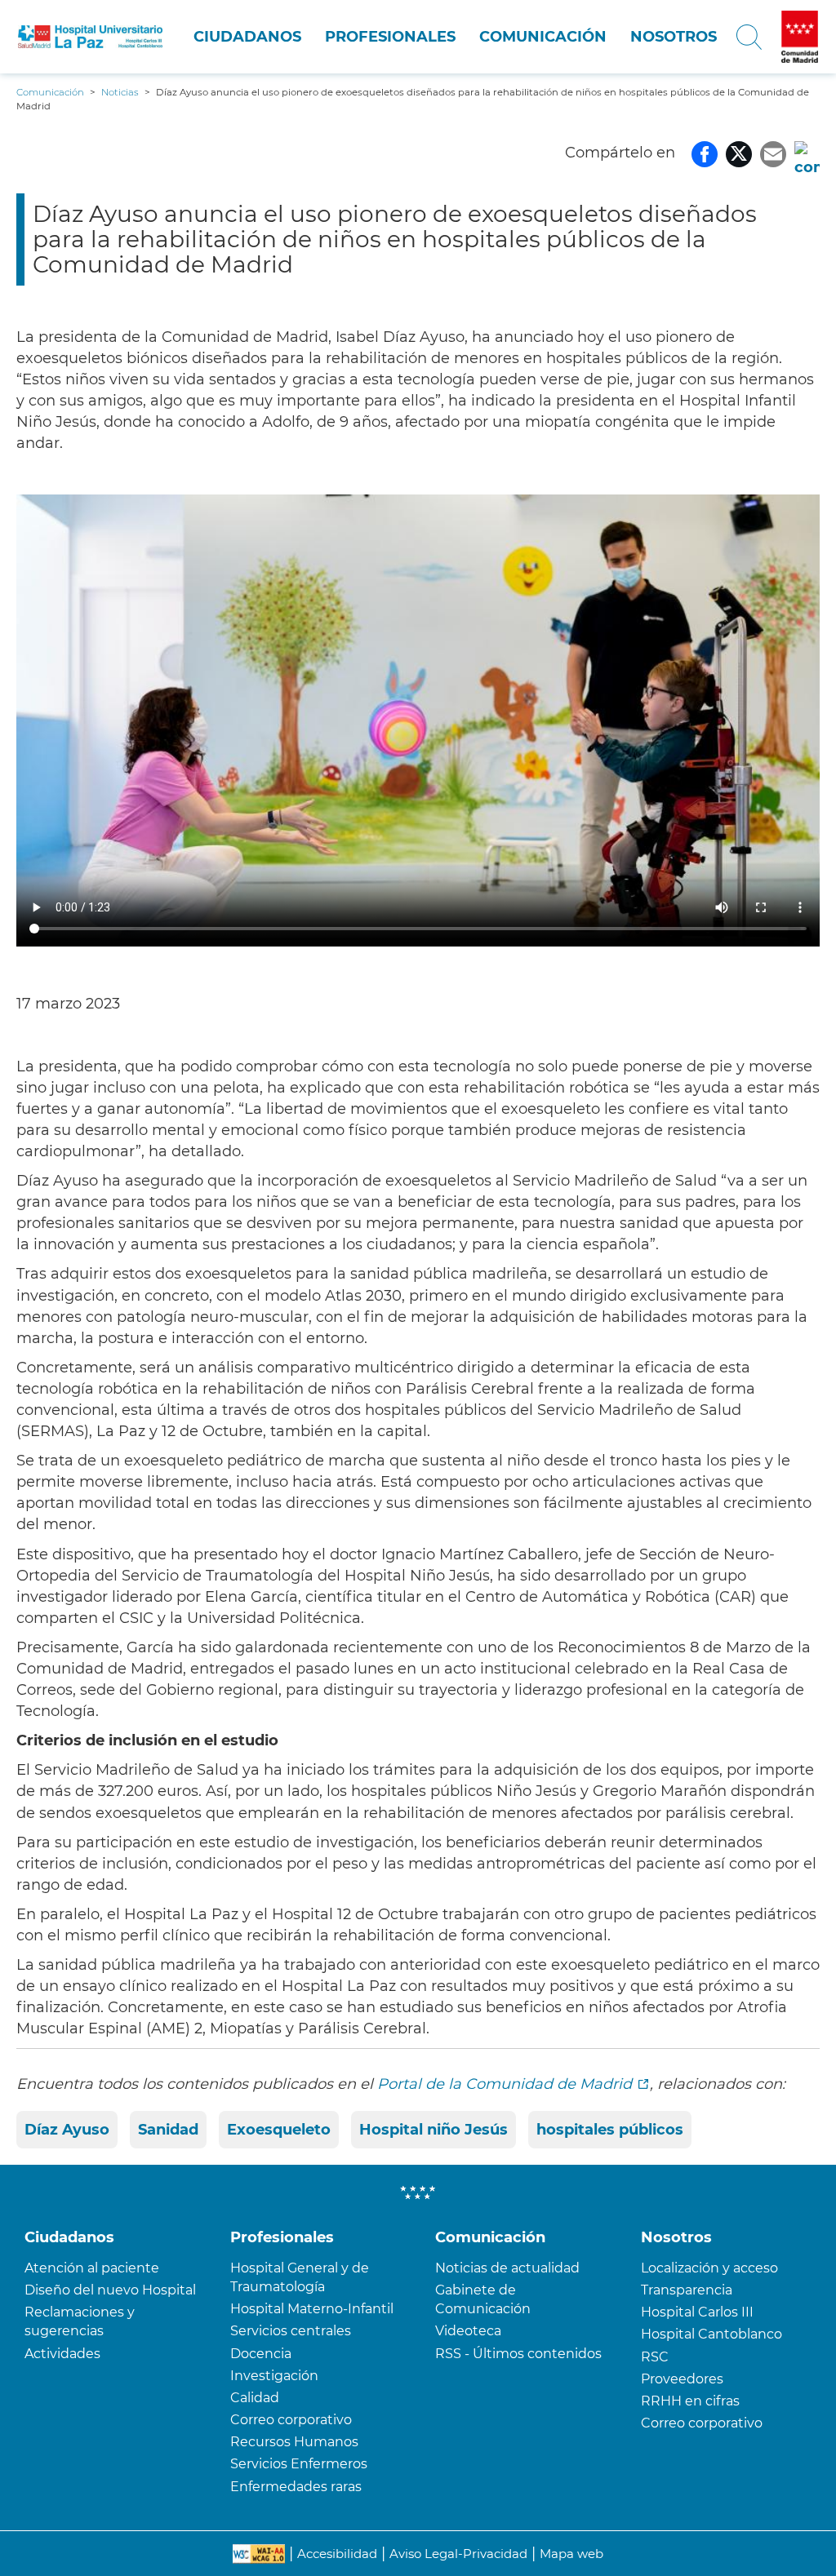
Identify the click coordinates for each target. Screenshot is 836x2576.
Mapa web (571, 2554)
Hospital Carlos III (697, 2312)
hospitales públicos (610, 2130)
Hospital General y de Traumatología (300, 2277)
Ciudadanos (247, 37)
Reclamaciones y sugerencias (80, 2321)
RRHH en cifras (690, 2401)
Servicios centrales (291, 2331)
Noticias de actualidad (507, 2268)
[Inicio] (90, 36)
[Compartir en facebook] (705, 153)
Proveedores (682, 2379)
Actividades (62, 2354)
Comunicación (543, 37)
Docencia (261, 2354)
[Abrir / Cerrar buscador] (749, 37)
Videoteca (468, 2331)
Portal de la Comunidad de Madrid (505, 2084)
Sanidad (168, 2130)
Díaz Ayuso (67, 2130)
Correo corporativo (291, 2420)
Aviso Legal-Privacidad (458, 2554)
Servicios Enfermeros (299, 2464)
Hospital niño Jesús (434, 2130)
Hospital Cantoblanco (711, 2334)
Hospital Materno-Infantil (312, 2309)
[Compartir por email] (773, 153)
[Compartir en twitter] (739, 153)
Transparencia (687, 2290)
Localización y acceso (709, 2268)
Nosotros (674, 37)
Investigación (274, 2376)
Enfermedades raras (296, 2487)
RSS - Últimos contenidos (518, 2354)
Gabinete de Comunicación (483, 2299)
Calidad (255, 2398)
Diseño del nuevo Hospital (110, 2290)
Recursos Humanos (294, 2442)
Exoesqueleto (279, 2130)
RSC (655, 2357)
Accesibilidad (337, 2554)
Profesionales (390, 37)
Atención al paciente (92, 2268)
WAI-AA (259, 2554)
